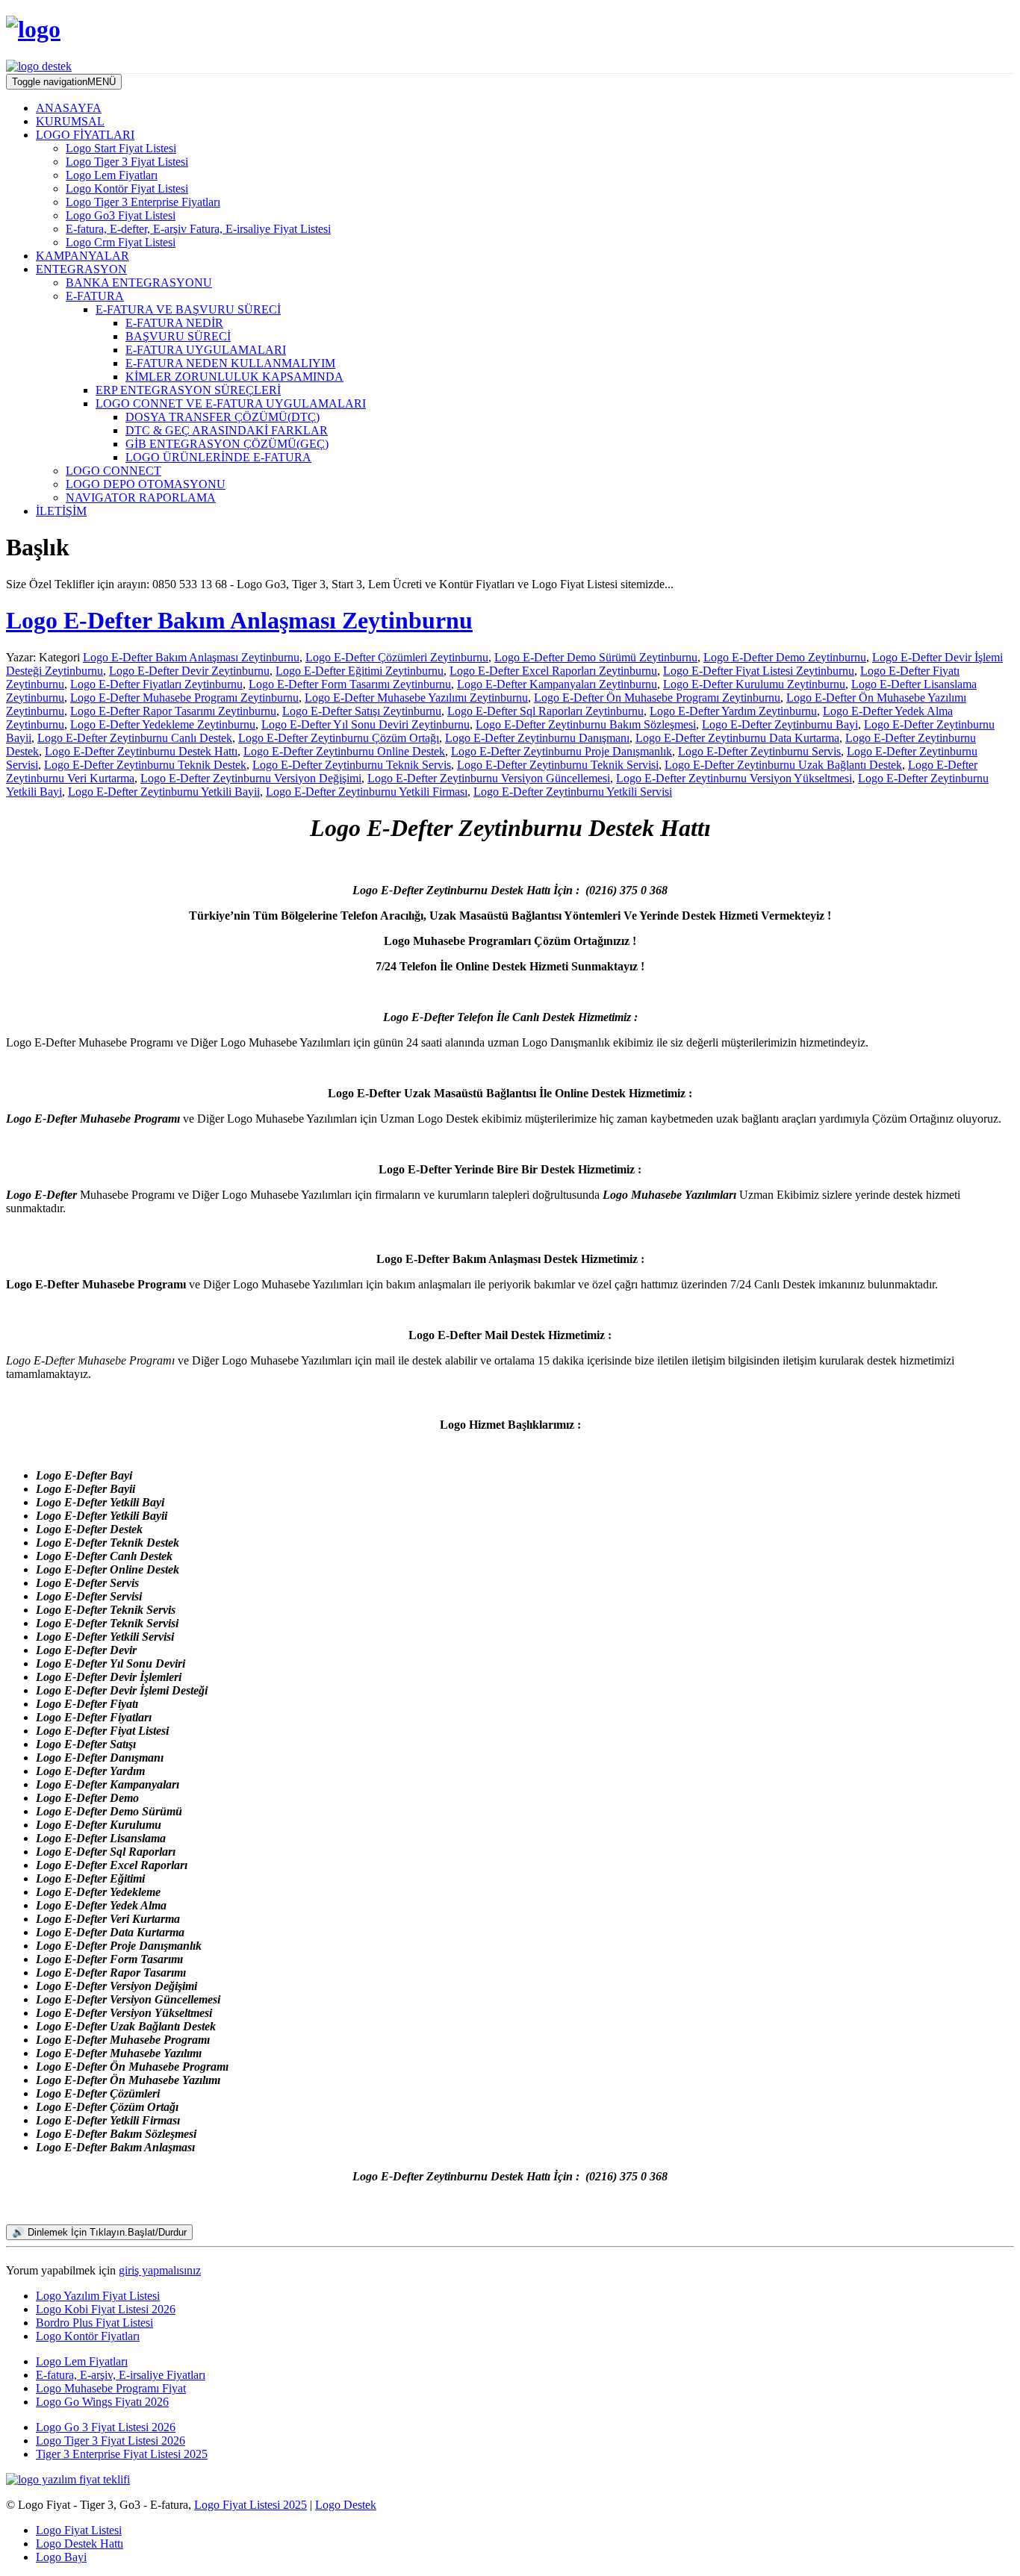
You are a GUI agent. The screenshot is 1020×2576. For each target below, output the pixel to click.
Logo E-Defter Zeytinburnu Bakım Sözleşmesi (586, 724)
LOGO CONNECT (113, 471)
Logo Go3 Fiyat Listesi (121, 215)
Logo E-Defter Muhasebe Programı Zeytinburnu (184, 698)
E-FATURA (95, 296)
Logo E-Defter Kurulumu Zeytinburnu (754, 684)
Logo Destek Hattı (80, 2544)
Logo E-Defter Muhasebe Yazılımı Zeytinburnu (416, 698)
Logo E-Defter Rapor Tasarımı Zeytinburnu (173, 711)
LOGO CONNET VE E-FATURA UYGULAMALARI (231, 403)
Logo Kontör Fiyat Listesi (127, 188)
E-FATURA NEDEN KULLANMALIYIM (230, 363)
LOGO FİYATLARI (85, 135)
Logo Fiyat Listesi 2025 (251, 2505)
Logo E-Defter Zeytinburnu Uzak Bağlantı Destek (783, 765)
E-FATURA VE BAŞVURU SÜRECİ (188, 309)
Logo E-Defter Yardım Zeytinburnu (733, 711)
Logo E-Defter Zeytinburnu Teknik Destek (145, 765)
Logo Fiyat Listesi (79, 2530)
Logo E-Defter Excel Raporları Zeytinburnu (553, 671)
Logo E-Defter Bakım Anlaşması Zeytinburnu (239, 620)
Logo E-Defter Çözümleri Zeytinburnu (397, 657)
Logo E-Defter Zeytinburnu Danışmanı (537, 738)
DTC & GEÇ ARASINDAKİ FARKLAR (227, 430)
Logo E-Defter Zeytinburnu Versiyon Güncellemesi (489, 778)
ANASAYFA (69, 108)
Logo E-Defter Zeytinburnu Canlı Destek (135, 738)
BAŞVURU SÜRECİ (178, 336)
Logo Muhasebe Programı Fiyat (111, 2388)
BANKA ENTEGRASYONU (139, 283)
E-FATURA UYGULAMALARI (206, 350)
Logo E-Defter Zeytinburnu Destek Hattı (141, 751)
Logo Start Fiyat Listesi (121, 148)
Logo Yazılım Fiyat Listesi (98, 2296)
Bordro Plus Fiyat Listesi (94, 2323)
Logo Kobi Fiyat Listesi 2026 (106, 2309)
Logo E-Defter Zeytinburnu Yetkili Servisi (573, 792)
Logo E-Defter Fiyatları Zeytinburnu (156, 684)
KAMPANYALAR (83, 256)
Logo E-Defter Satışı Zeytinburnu (362, 711)
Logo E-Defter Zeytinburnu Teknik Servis (352, 765)
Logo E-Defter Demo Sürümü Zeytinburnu (596, 657)
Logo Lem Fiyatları (112, 175)
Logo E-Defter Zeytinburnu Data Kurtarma (737, 738)
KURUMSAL (70, 121)
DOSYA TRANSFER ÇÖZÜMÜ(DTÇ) (223, 417)
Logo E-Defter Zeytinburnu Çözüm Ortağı (339, 738)
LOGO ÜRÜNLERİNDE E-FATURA (218, 457)
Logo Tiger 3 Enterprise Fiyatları (143, 202)
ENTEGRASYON (81, 269)
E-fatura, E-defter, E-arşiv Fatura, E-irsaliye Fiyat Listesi (198, 229)
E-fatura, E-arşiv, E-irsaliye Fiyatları (121, 2375)
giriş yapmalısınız (160, 2270)
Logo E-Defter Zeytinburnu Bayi (780, 724)
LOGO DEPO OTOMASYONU (146, 484)
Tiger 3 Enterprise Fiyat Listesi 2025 (122, 2454)
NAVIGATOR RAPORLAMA (141, 498)
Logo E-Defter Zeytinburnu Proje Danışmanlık (562, 751)
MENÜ (64, 82)
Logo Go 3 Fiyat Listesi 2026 (106, 2427)
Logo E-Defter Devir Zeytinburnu (189, 671)
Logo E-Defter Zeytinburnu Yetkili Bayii (164, 792)
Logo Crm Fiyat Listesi (121, 242)
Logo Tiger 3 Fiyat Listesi (127, 162)
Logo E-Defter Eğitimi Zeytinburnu (360, 671)
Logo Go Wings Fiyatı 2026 (102, 2402)
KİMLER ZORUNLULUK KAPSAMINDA (234, 377)
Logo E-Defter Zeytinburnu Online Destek (344, 751)
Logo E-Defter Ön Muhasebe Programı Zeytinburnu (657, 698)
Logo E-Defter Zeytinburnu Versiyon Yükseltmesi (734, 778)
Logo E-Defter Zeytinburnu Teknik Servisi (558, 765)
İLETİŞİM (61, 511)
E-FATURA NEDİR (174, 323)
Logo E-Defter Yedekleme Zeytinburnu (163, 724)
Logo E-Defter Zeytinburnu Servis (759, 751)
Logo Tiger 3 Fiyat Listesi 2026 (111, 2441)
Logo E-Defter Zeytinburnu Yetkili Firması (367, 792)
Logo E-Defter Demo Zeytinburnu (785, 657)
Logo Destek (346, 2505)
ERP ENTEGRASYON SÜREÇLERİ (188, 390)
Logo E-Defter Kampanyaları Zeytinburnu (557, 684)
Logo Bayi (61, 2557)
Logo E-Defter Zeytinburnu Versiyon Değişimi (251, 778)
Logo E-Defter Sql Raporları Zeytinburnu (545, 711)
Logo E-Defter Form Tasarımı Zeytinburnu (350, 684)
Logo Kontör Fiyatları (88, 2336)
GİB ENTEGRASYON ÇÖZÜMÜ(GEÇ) (227, 444)
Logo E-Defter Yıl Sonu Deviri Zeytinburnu (366, 724)
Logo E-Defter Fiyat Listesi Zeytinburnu (759, 671)
